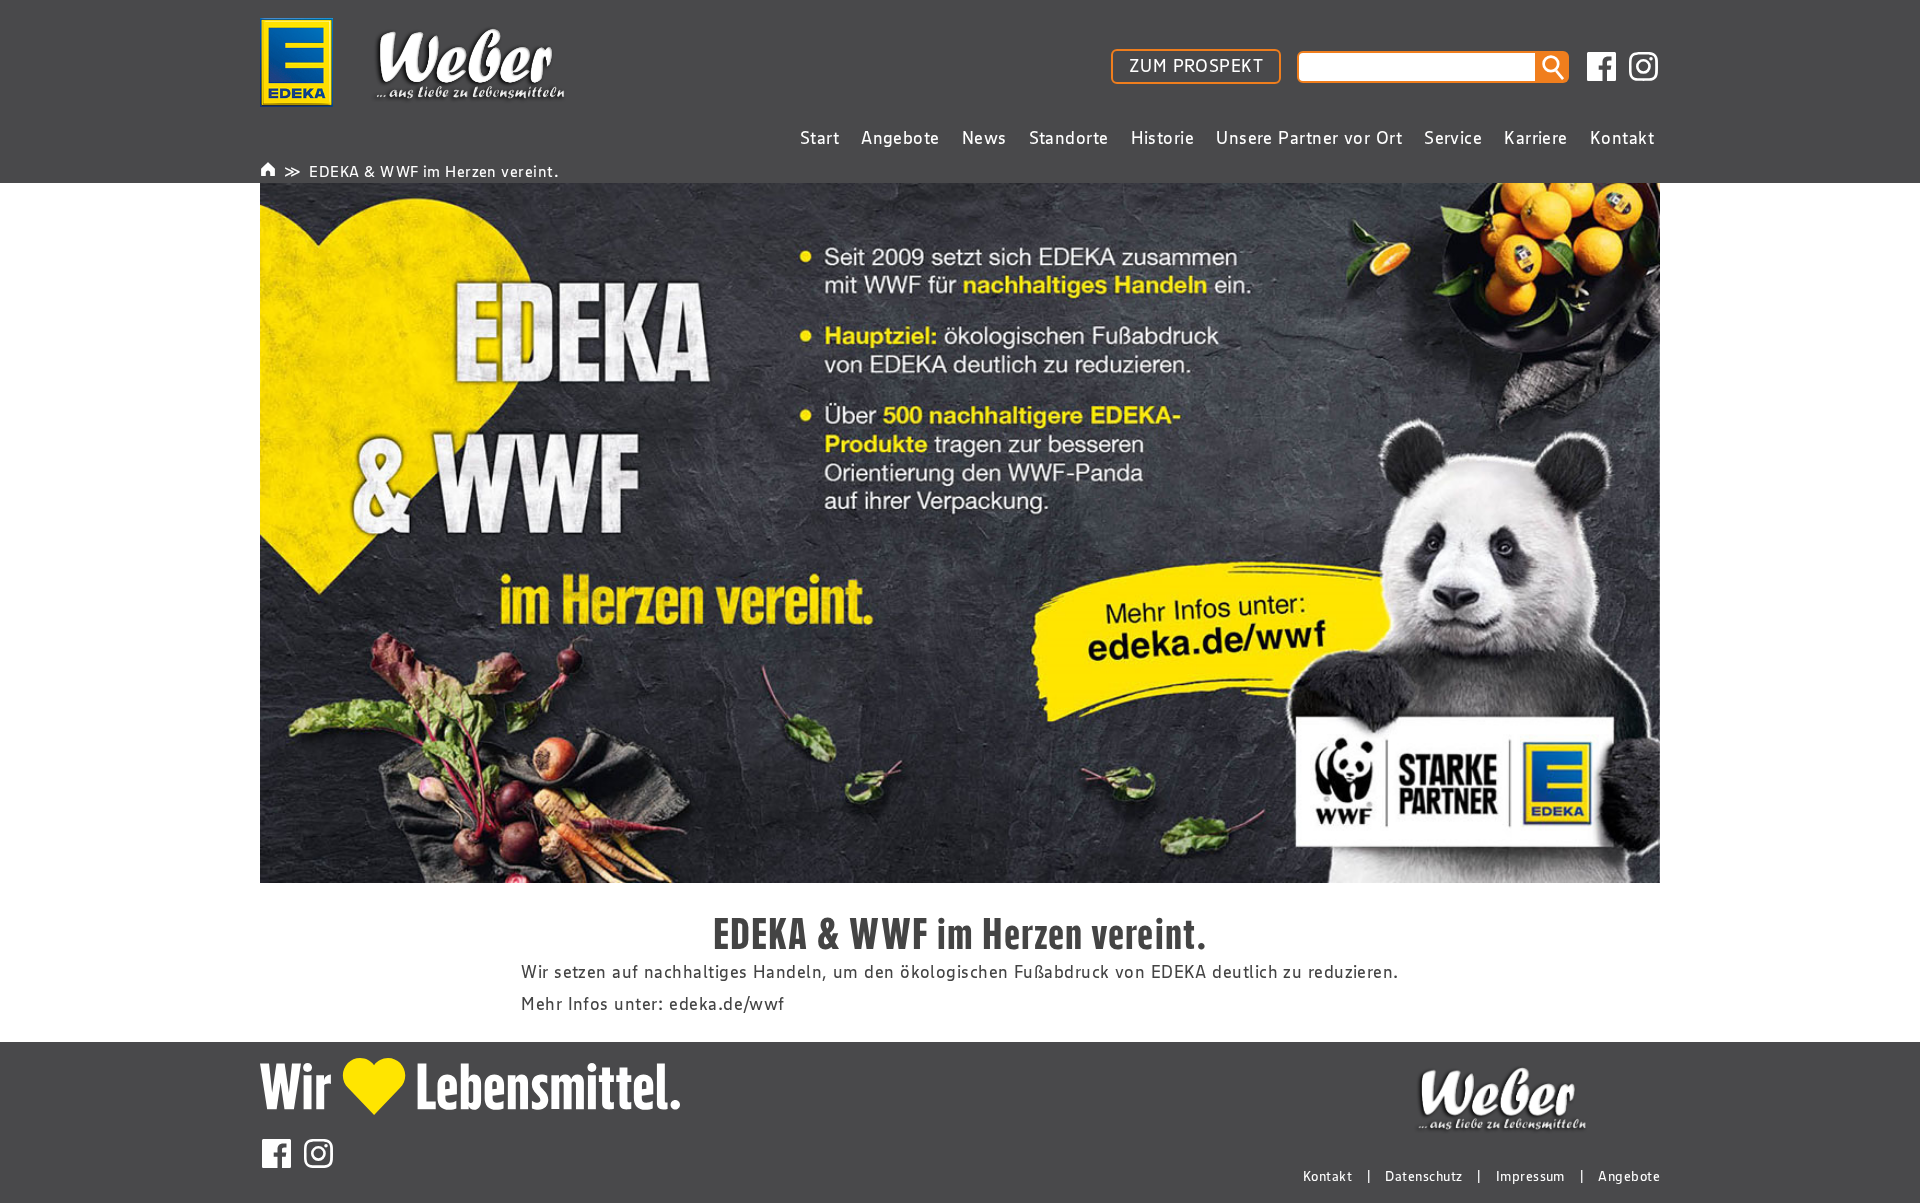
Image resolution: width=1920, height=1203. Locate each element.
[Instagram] (1643, 66)
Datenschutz (1423, 1176)
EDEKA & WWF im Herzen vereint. (434, 171)
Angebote (1629, 1176)
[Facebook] (1601, 66)
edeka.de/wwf (726, 1004)
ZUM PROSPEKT (1196, 66)
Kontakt (1327, 1176)
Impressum (1530, 1176)
